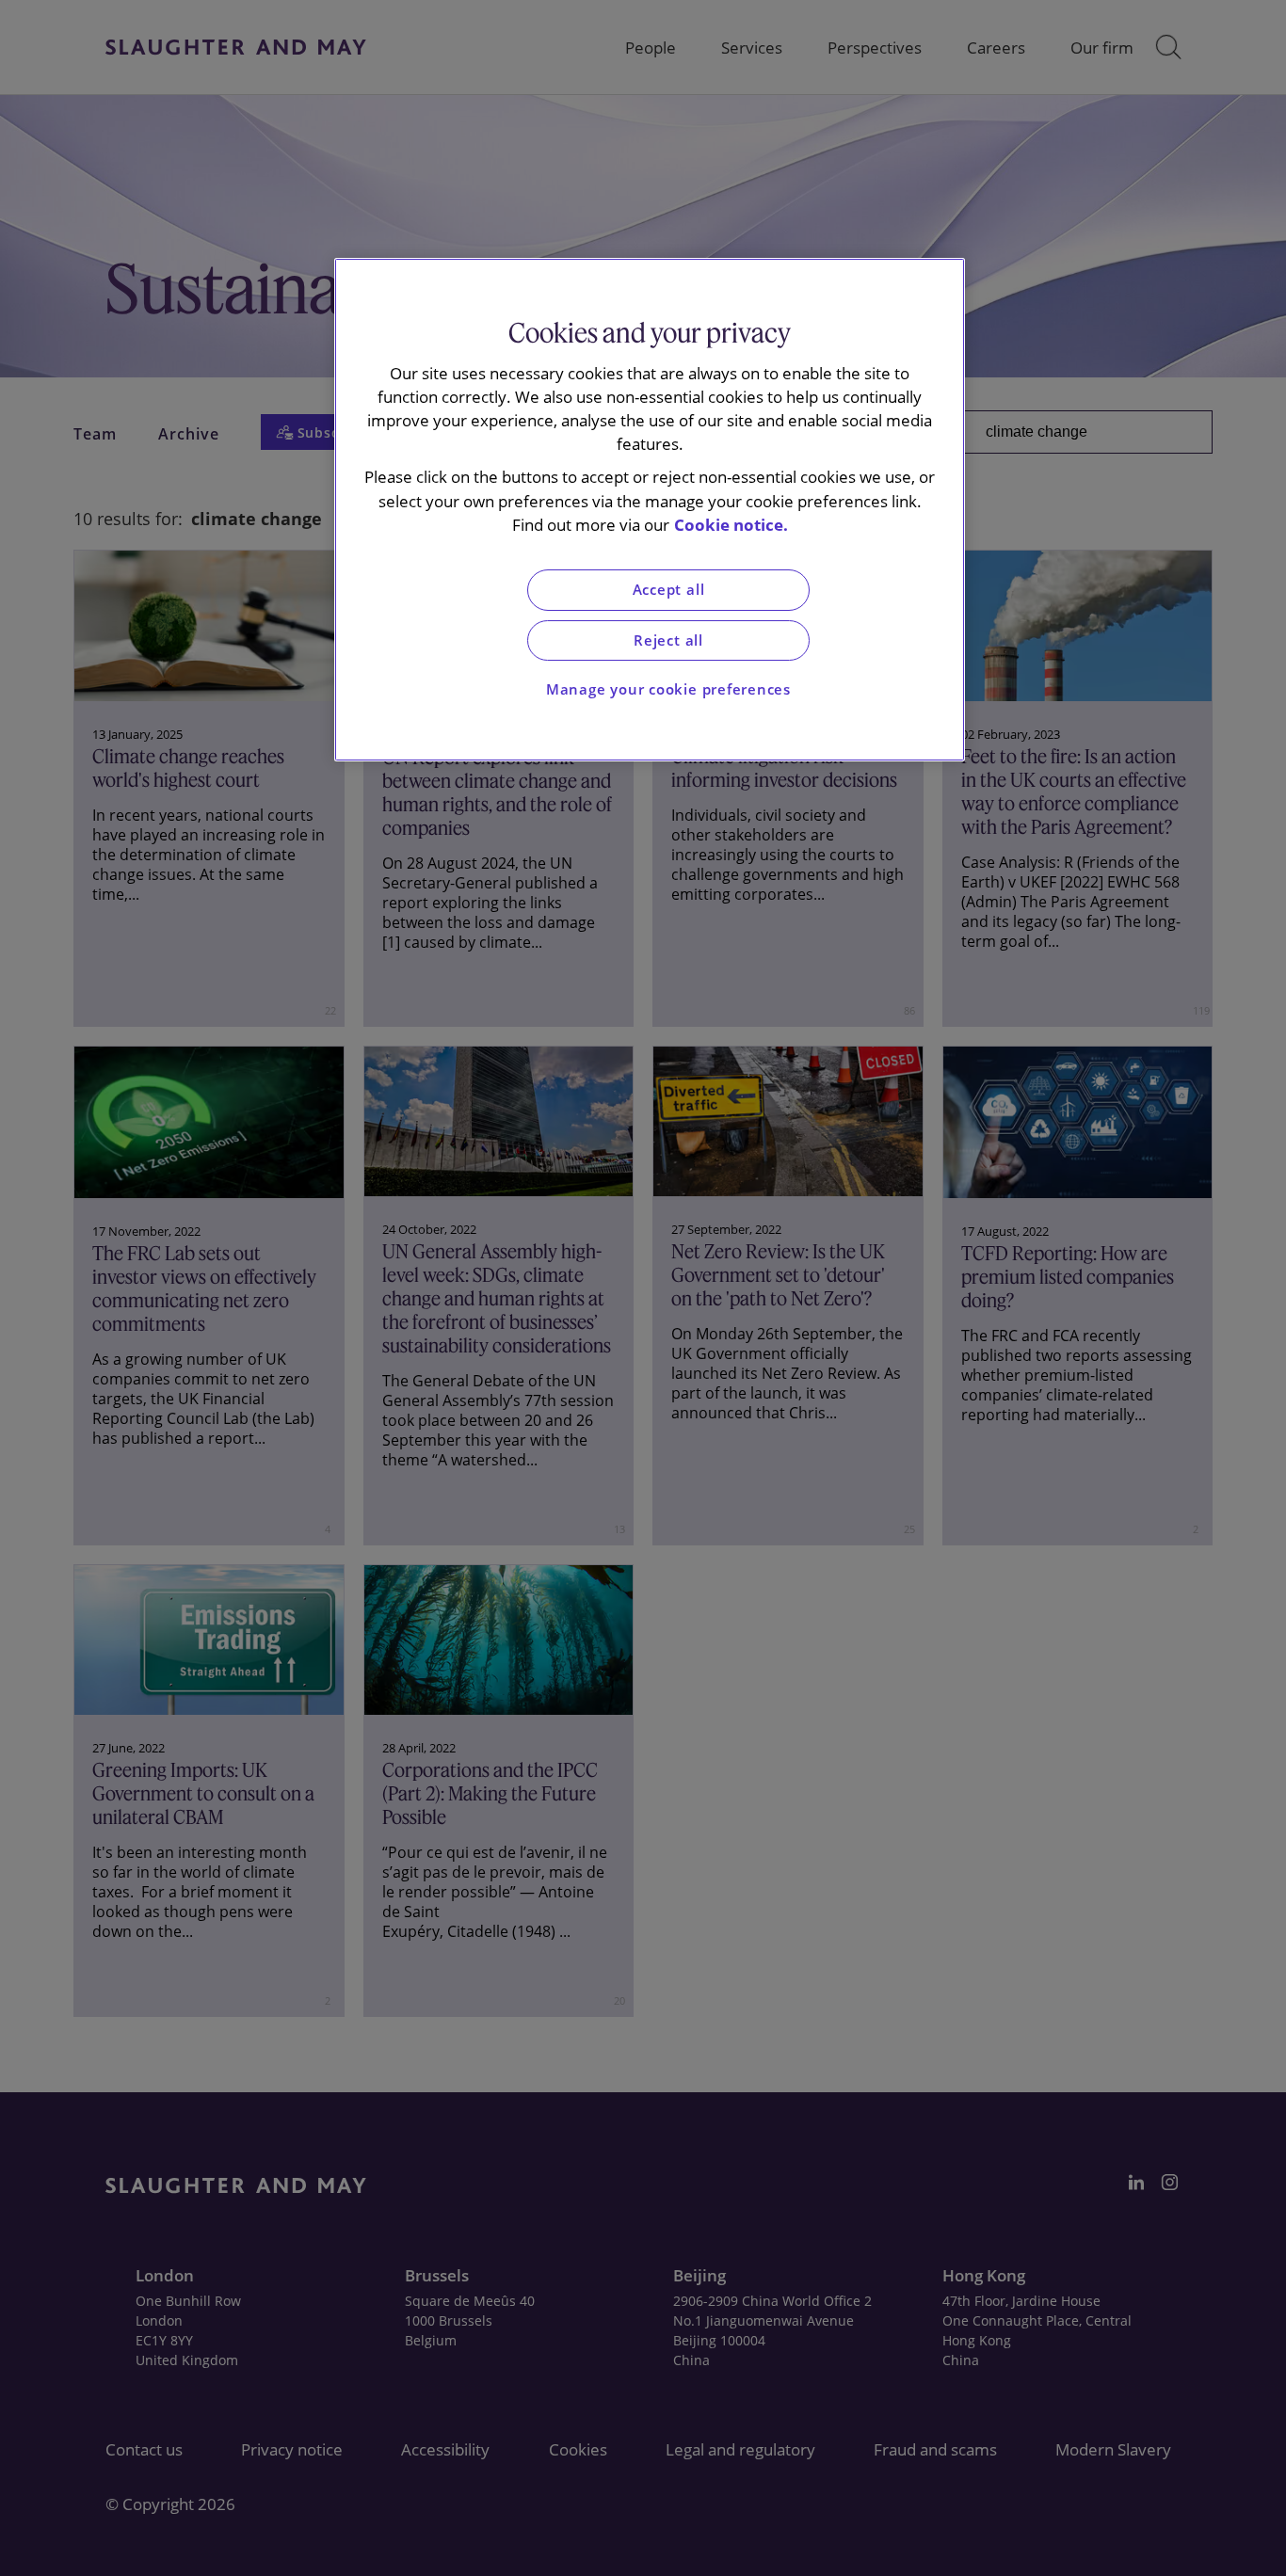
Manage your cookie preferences (668, 689)
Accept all (669, 590)
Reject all (668, 640)
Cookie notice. (731, 525)
